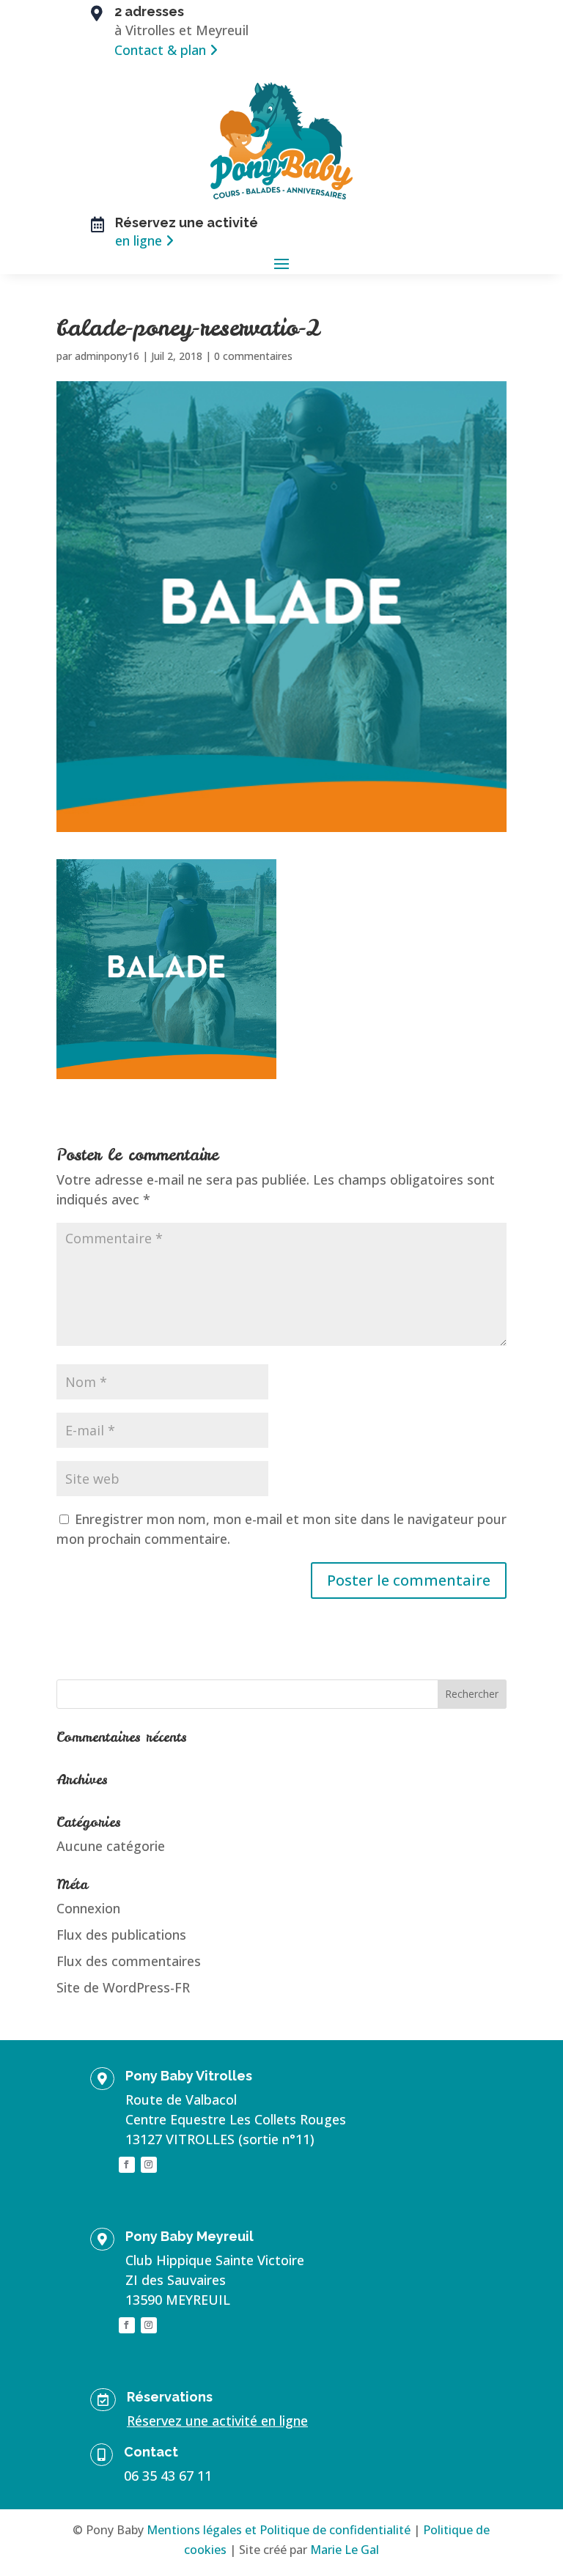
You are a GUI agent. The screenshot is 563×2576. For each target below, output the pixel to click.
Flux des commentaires (129, 1961)
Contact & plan (160, 50)
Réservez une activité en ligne (217, 2421)
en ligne (139, 240)
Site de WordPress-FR (123, 1987)
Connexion (88, 1908)
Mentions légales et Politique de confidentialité (279, 2530)
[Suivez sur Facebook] (127, 2165)
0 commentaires (253, 356)
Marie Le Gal (345, 2550)
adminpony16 (107, 356)
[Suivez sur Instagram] (149, 2165)
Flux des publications (121, 1935)
